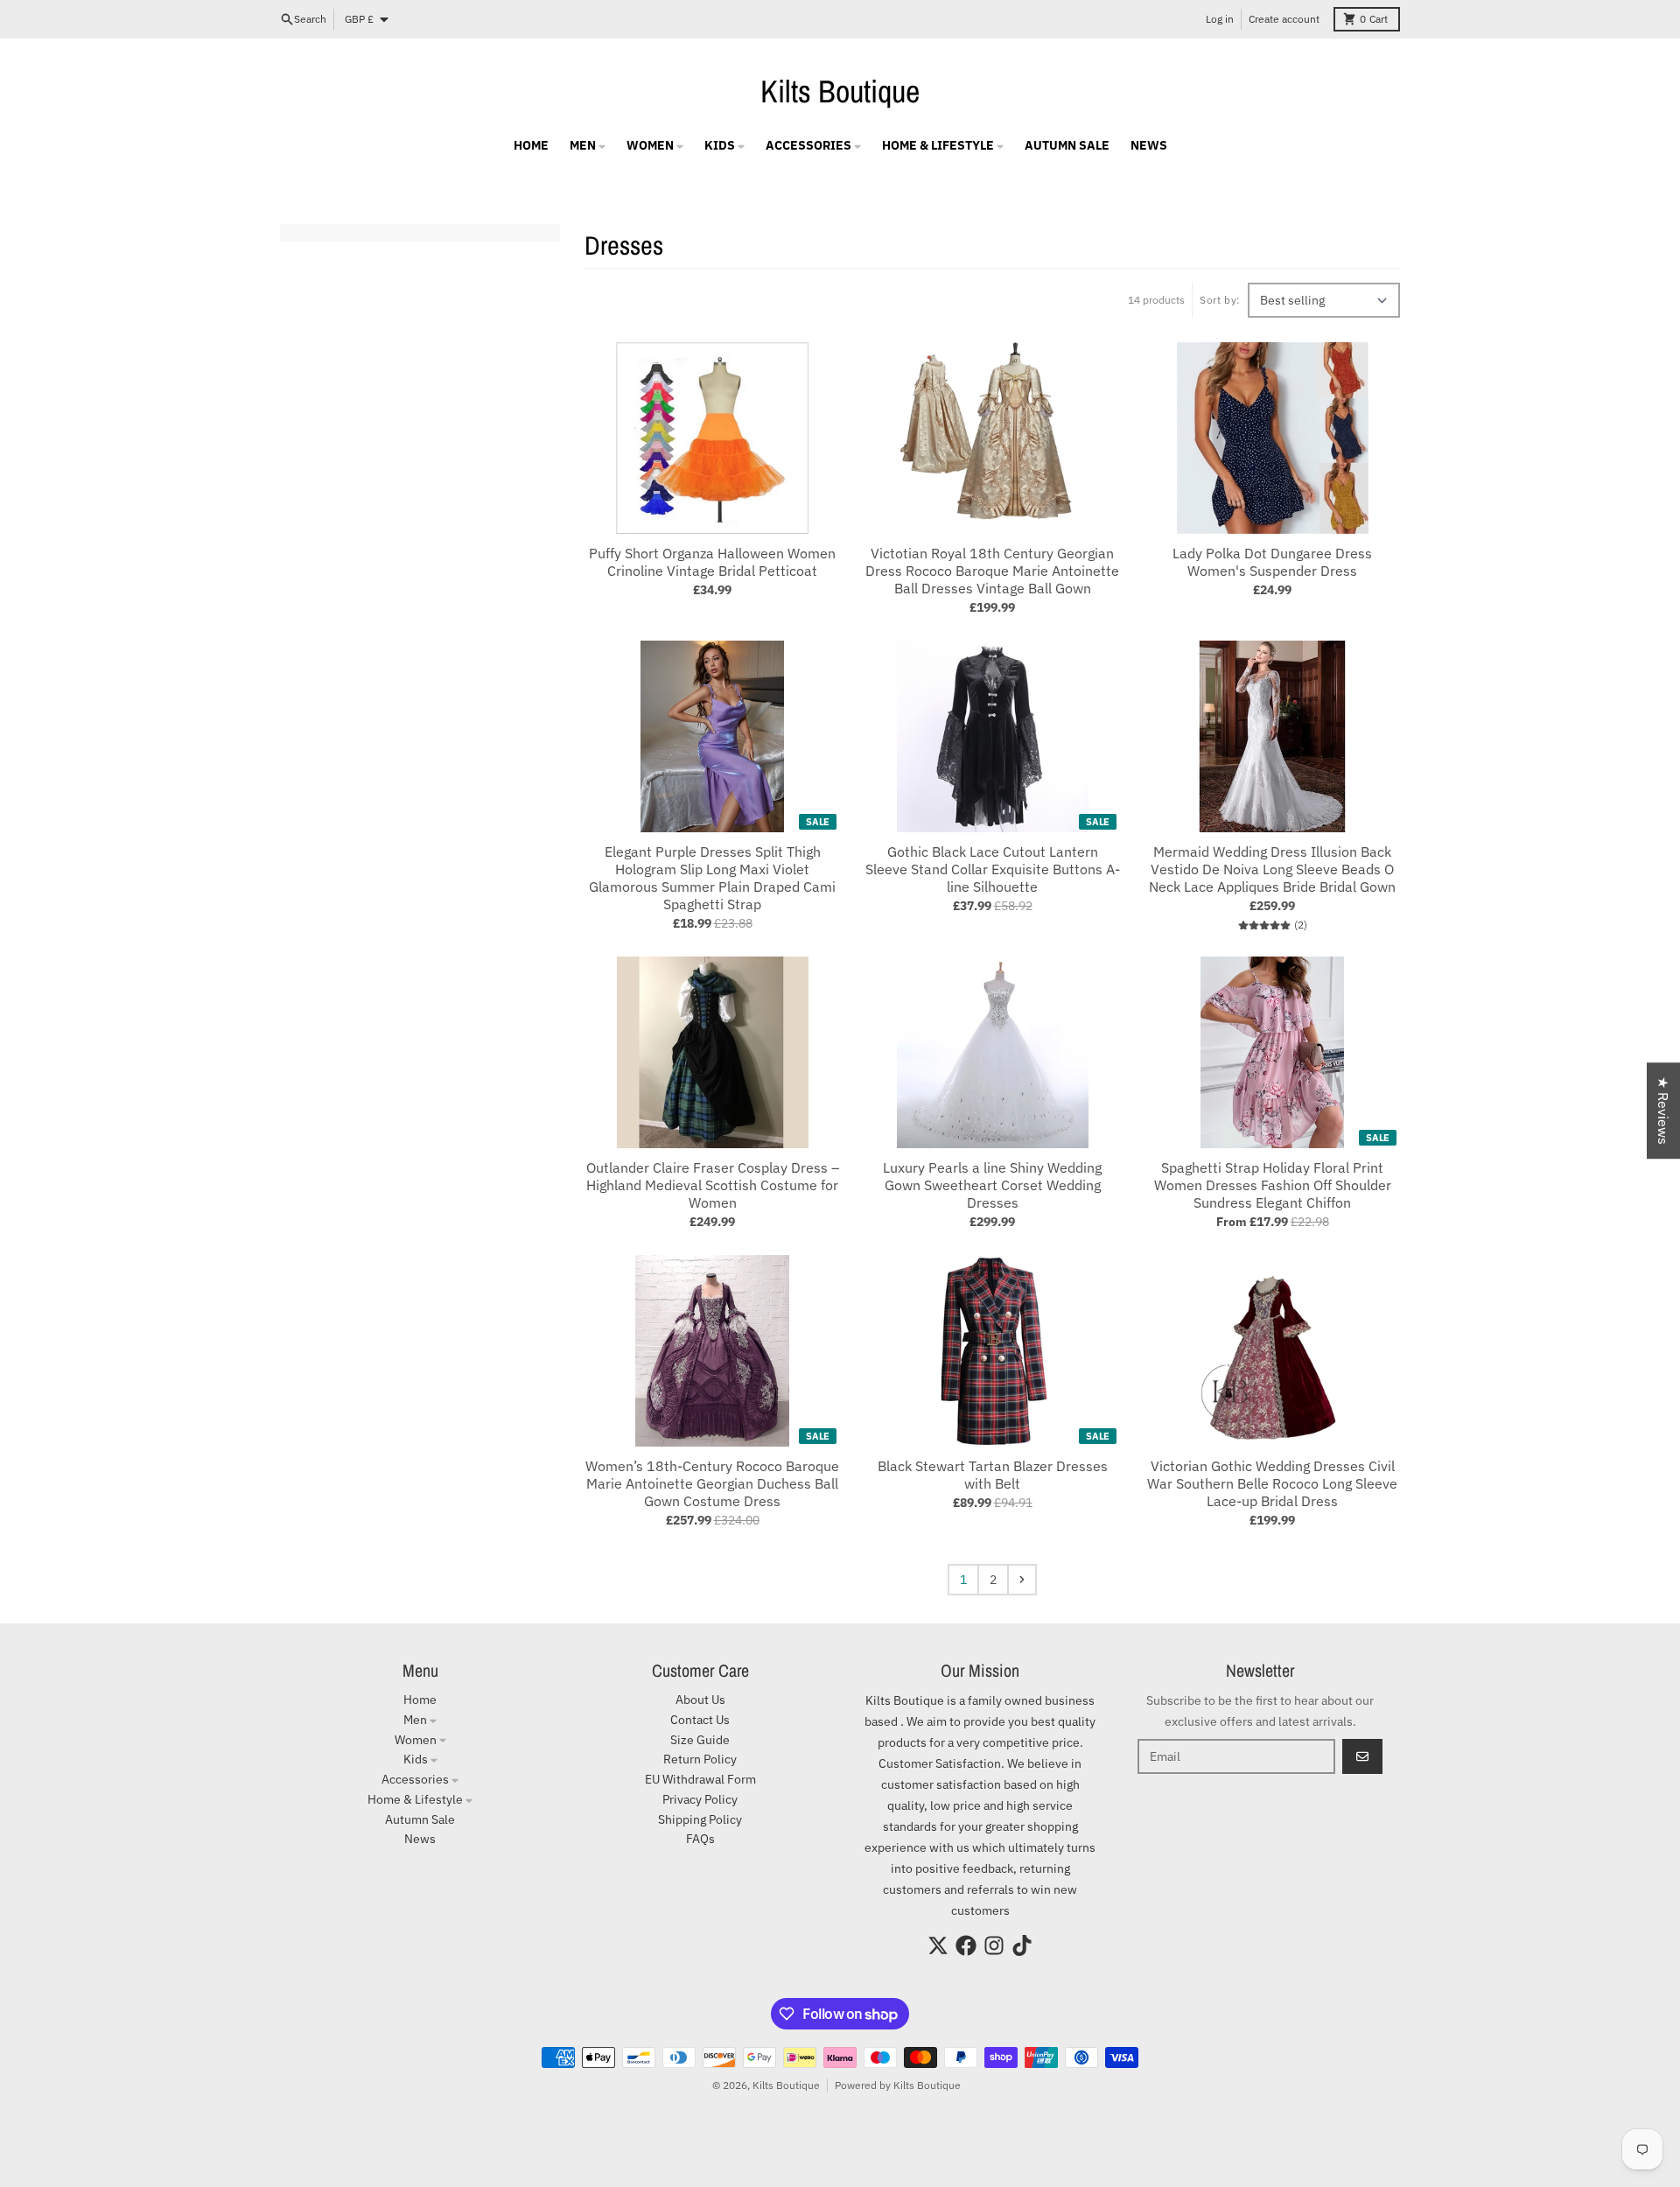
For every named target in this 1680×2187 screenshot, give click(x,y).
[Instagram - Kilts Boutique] (994, 1945)
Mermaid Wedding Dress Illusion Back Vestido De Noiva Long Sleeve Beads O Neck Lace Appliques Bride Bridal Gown (1272, 869)
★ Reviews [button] (1663, 1111)
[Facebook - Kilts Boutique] (966, 1945)
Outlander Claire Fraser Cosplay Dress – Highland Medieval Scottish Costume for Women (713, 1185)
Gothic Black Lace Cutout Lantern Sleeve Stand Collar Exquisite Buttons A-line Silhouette (993, 869)
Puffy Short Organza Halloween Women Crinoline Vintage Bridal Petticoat (712, 562)
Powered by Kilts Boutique (898, 2085)
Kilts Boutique (840, 91)
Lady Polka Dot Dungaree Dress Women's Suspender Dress (1272, 562)
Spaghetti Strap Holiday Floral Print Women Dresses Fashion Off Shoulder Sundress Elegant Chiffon (1273, 1185)
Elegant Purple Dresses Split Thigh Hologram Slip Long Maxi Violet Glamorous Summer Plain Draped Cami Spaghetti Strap (712, 878)
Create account (1284, 19)
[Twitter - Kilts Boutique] (938, 1945)
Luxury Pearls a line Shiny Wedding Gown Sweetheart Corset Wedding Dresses (992, 1185)
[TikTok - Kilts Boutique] (1022, 1945)
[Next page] (1022, 1580)
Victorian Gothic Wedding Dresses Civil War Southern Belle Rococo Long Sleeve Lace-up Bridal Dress (1272, 1483)
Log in (1220, 19)
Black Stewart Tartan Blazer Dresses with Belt (993, 1475)
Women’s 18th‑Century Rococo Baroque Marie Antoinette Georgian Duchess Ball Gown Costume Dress (712, 1483)
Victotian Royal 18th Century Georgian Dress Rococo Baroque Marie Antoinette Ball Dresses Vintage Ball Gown (992, 571)
